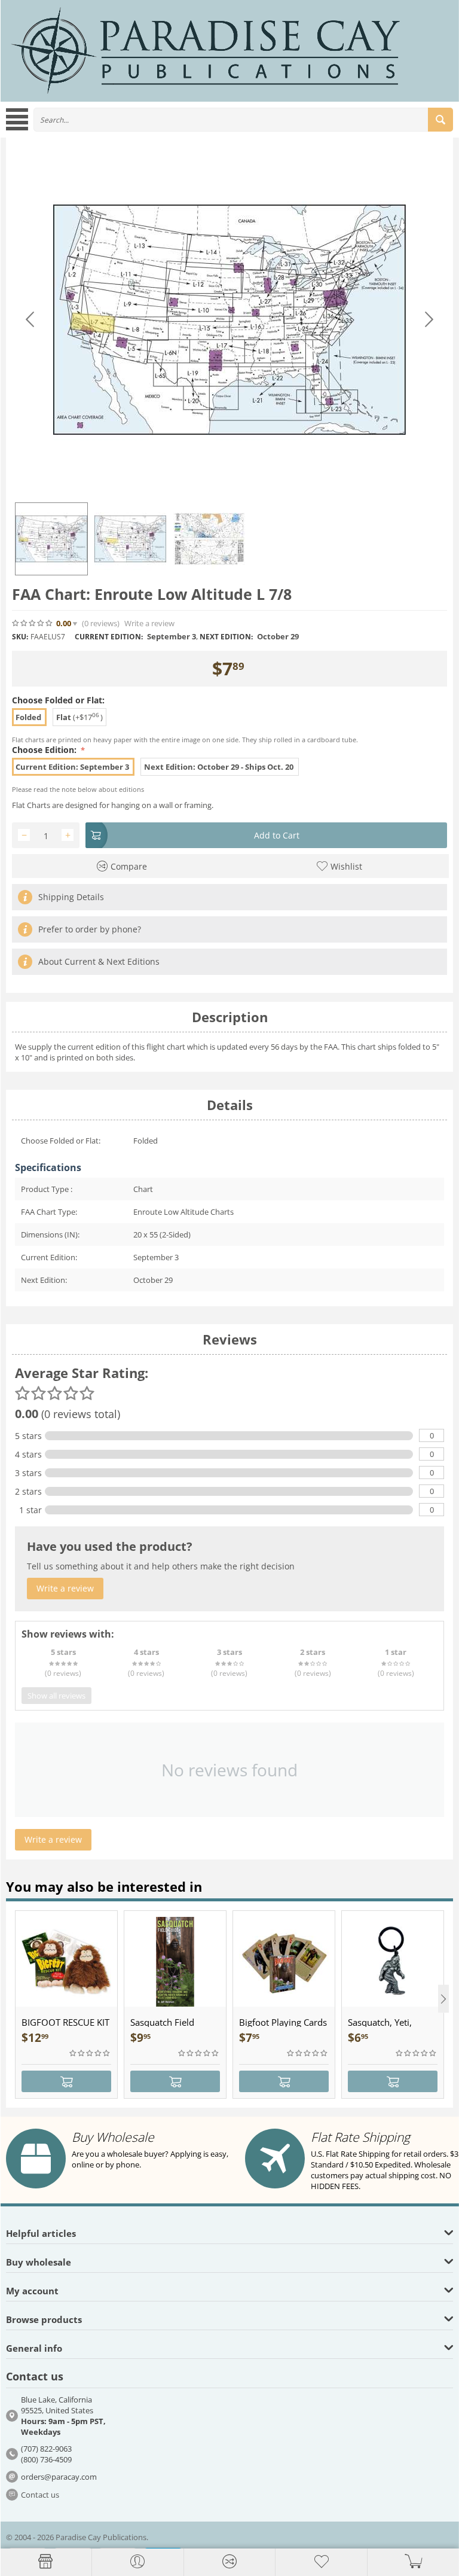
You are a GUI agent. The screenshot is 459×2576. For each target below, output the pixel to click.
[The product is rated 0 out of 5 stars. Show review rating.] (90, 2053)
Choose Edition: (45, 750)
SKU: (20, 637)
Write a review (149, 624)
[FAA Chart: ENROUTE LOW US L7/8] (229, 320)
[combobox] (243, 120)
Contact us (40, 2495)
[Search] (440, 120)
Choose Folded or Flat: (58, 700)
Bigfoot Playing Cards (283, 2022)
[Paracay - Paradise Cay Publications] (206, 50)
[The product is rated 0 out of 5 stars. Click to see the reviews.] (33, 623)
